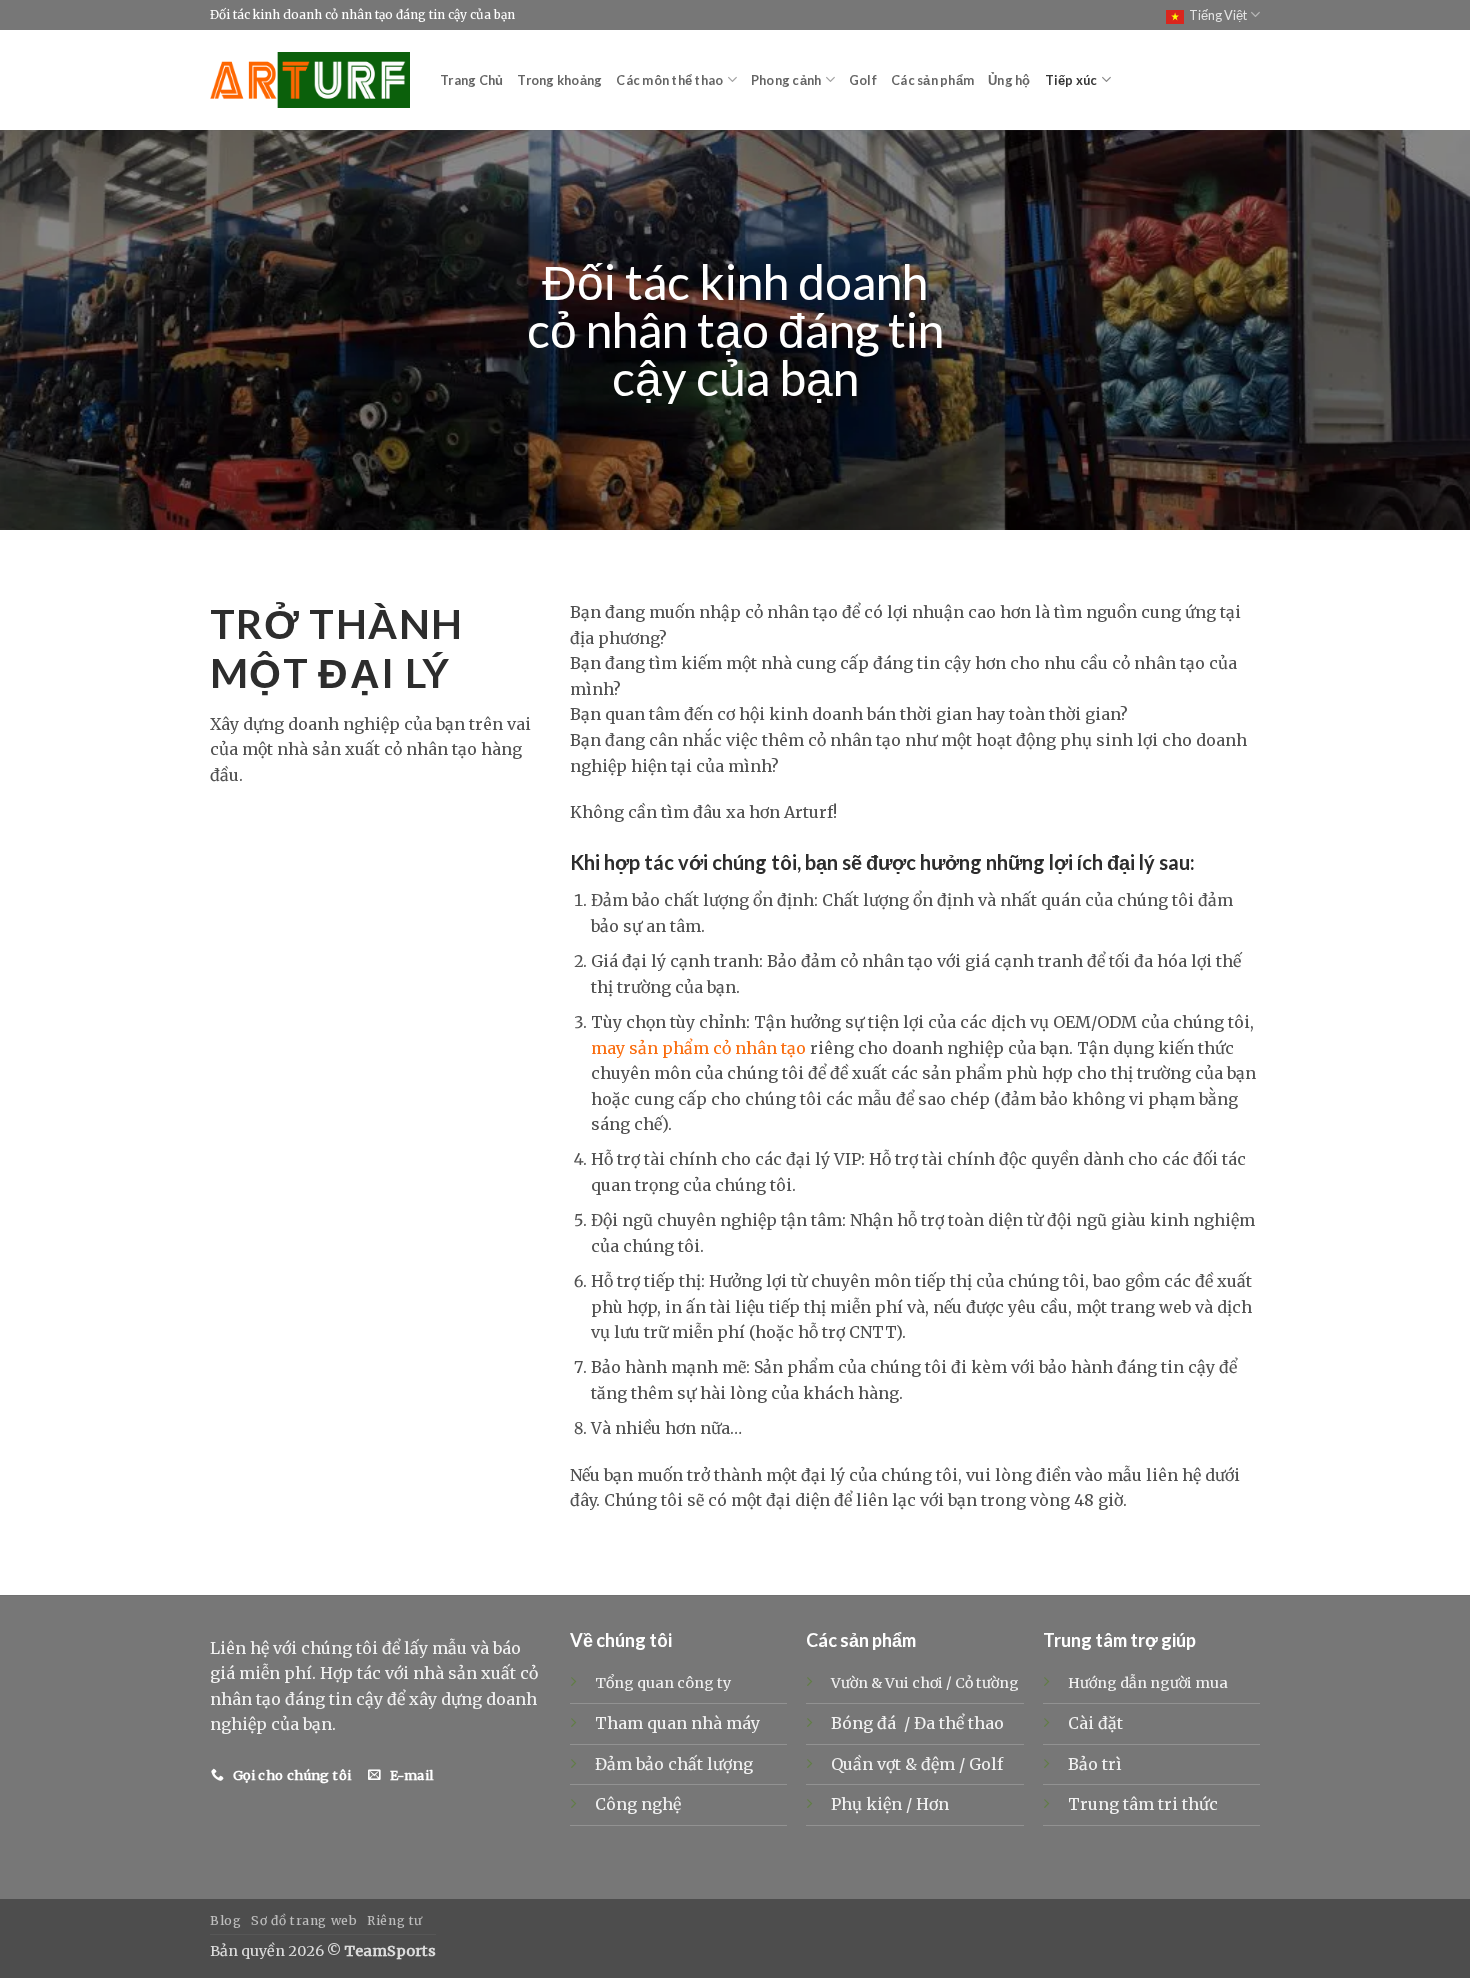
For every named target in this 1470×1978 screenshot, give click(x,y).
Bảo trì (1095, 1764)
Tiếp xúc (1071, 80)
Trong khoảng (559, 80)
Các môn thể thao (669, 80)
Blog (225, 1920)
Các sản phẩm (932, 80)
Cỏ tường (987, 1683)
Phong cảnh (786, 80)
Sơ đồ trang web (304, 1920)
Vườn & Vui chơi (887, 1683)
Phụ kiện (868, 1804)
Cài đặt (1095, 1723)
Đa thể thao (961, 1723)
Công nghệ (638, 1804)
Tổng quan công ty (663, 1683)
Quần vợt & (876, 1764)
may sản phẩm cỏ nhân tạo (698, 1048)
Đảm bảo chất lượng (674, 1764)
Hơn (932, 1804)
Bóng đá (865, 1723)
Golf (863, 80)
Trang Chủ (471, 80)
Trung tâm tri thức (1143, 1804)
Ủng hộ (1009, 80)
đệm (940, 1764)
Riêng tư (395, 1920)
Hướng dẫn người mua (1148, 1683)
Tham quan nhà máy (677, 1723)
